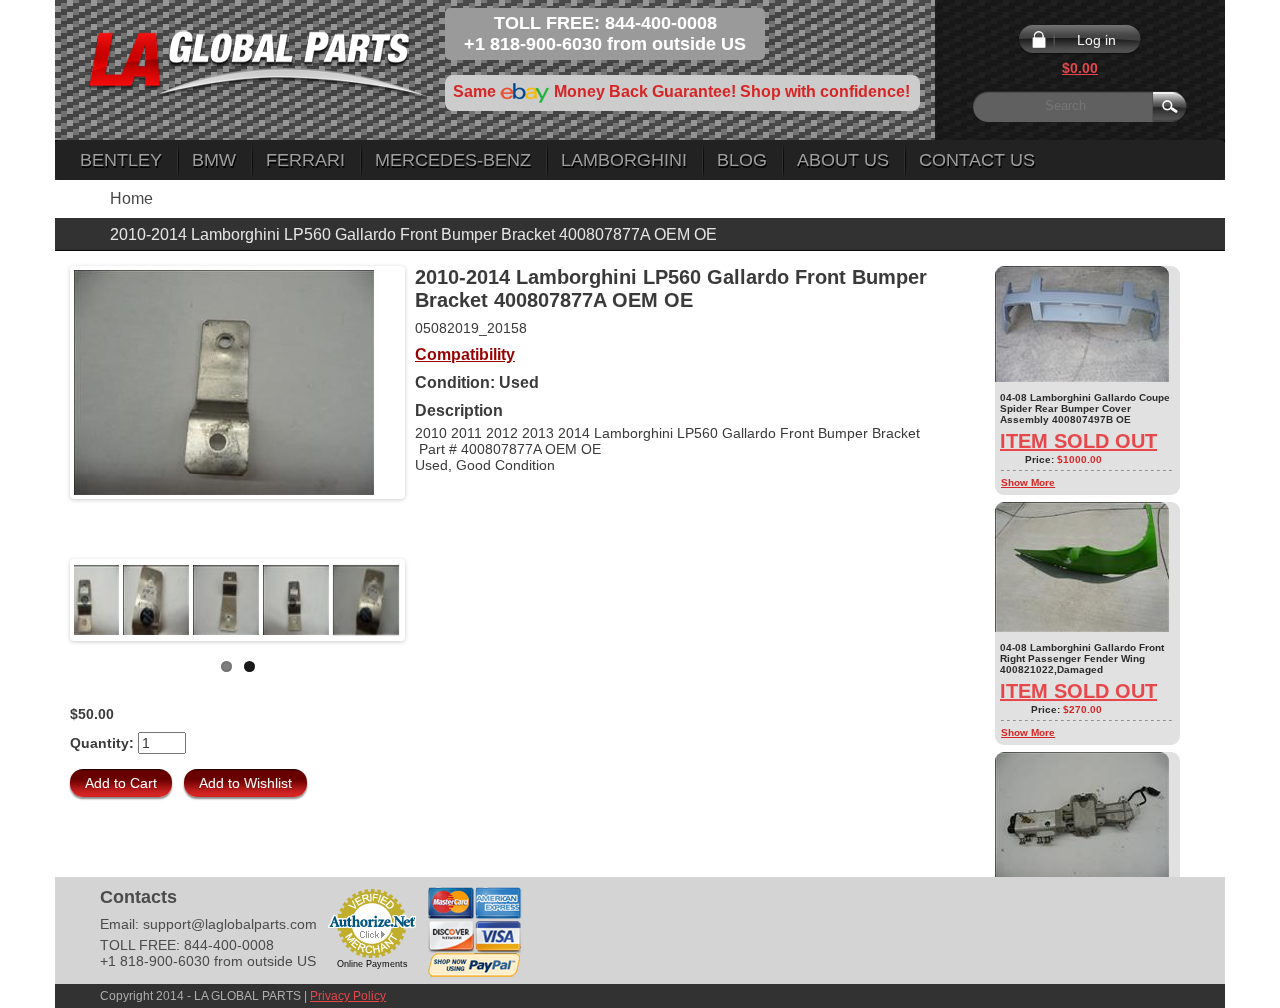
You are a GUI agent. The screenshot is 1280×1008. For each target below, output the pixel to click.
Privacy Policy (348, 996)
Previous (44, 600)
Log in (1096, 40)
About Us (843, 160)
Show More (1028, 482)
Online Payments (372, 964)
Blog (742, 160)
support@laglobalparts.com (230, 924)
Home (131, 198)
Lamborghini (624, 160)
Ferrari (305, 160)
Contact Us (977, 160)
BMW (214, 160)
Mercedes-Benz (453, 160)
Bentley (121, 160)
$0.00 (1080, 68)
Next (431, 600)
